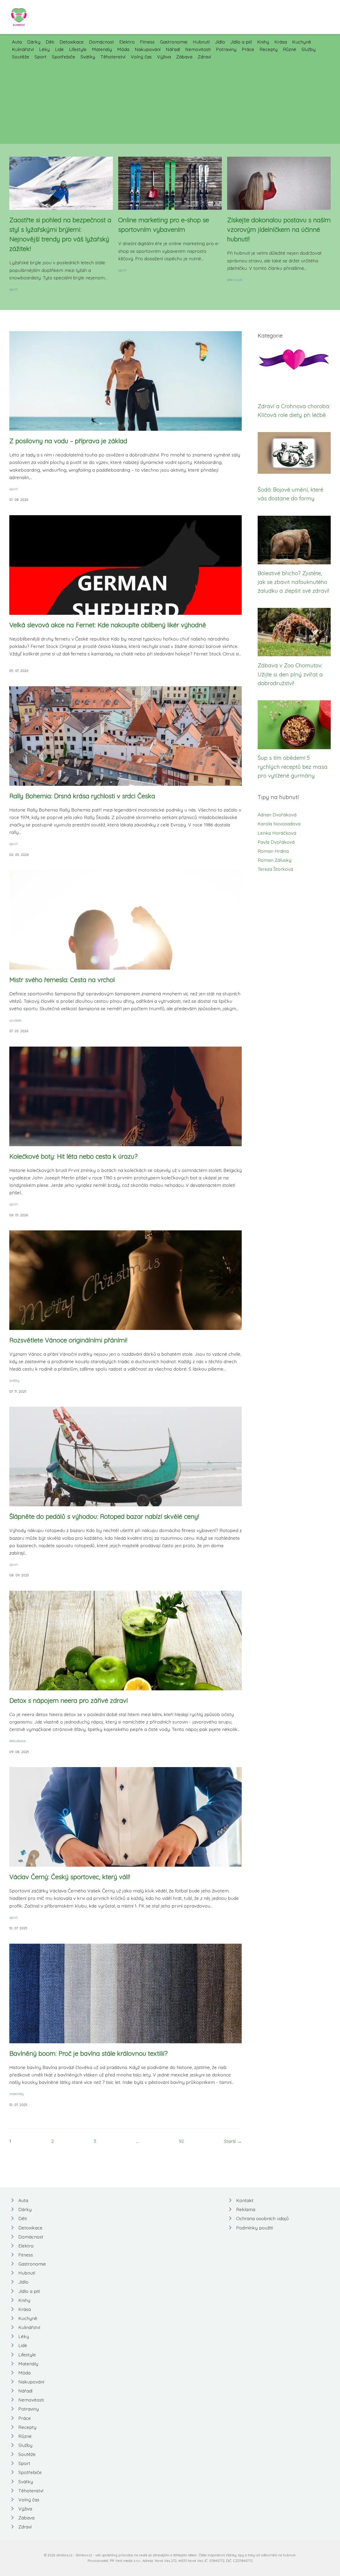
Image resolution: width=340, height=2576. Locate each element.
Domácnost (101, 42)
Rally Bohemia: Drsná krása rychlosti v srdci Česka (82, 796)
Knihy (263, 42)
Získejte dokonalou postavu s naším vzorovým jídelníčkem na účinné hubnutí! (279, 229)
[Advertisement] (170, 100)
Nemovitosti (198, 49)
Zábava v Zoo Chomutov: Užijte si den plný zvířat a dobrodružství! (290, 674)
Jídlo (220, 42)
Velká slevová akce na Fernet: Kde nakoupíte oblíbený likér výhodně (108, 625)
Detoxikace (72, 42)
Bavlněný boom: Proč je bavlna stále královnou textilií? (88, 2053)
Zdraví (204, 57)
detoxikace (18, 1741)
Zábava (184, 57)
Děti (50, 42)
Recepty (269, 49)
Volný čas (141, 57)
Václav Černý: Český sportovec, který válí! (70, 1877)
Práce (248, 49)
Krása (281, 42)
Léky (44, 49)
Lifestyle (78, 49)
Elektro (127, 42)
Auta (17, 42)
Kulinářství (23, 49)
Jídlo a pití (241, 42)
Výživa (164, 57)
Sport (41, 57)
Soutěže (21, 57)
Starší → (233, 2141)
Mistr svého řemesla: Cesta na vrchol (62, 980)
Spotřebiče (63, 57)
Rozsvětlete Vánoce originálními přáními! (68, 1340)
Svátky (88, 57)
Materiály (102, 49)
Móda (123, 49)
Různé (290, 49)
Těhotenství (113, 57)
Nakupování (148, 49)
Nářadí (173, 49)
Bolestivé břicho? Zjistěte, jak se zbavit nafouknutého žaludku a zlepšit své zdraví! (293, 582)
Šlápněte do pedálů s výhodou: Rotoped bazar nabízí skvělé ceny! (104, 1516)
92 (181, 2141)
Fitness (147, 42)
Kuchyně (302, 42)
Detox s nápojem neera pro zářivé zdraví (69, 1700)
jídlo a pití (235, 280)
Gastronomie (174, 42)
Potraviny (226, 49)
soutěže (15, 1020)
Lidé (59, 49)
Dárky (34, 42)
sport (13, 289)
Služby (309, 49)
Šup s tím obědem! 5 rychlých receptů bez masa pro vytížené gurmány (293, 767)
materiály (16, 2094)
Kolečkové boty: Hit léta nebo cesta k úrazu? (73, 1156)
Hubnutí (201, 42)
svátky (14, 1380)
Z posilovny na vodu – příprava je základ (68, 441)
